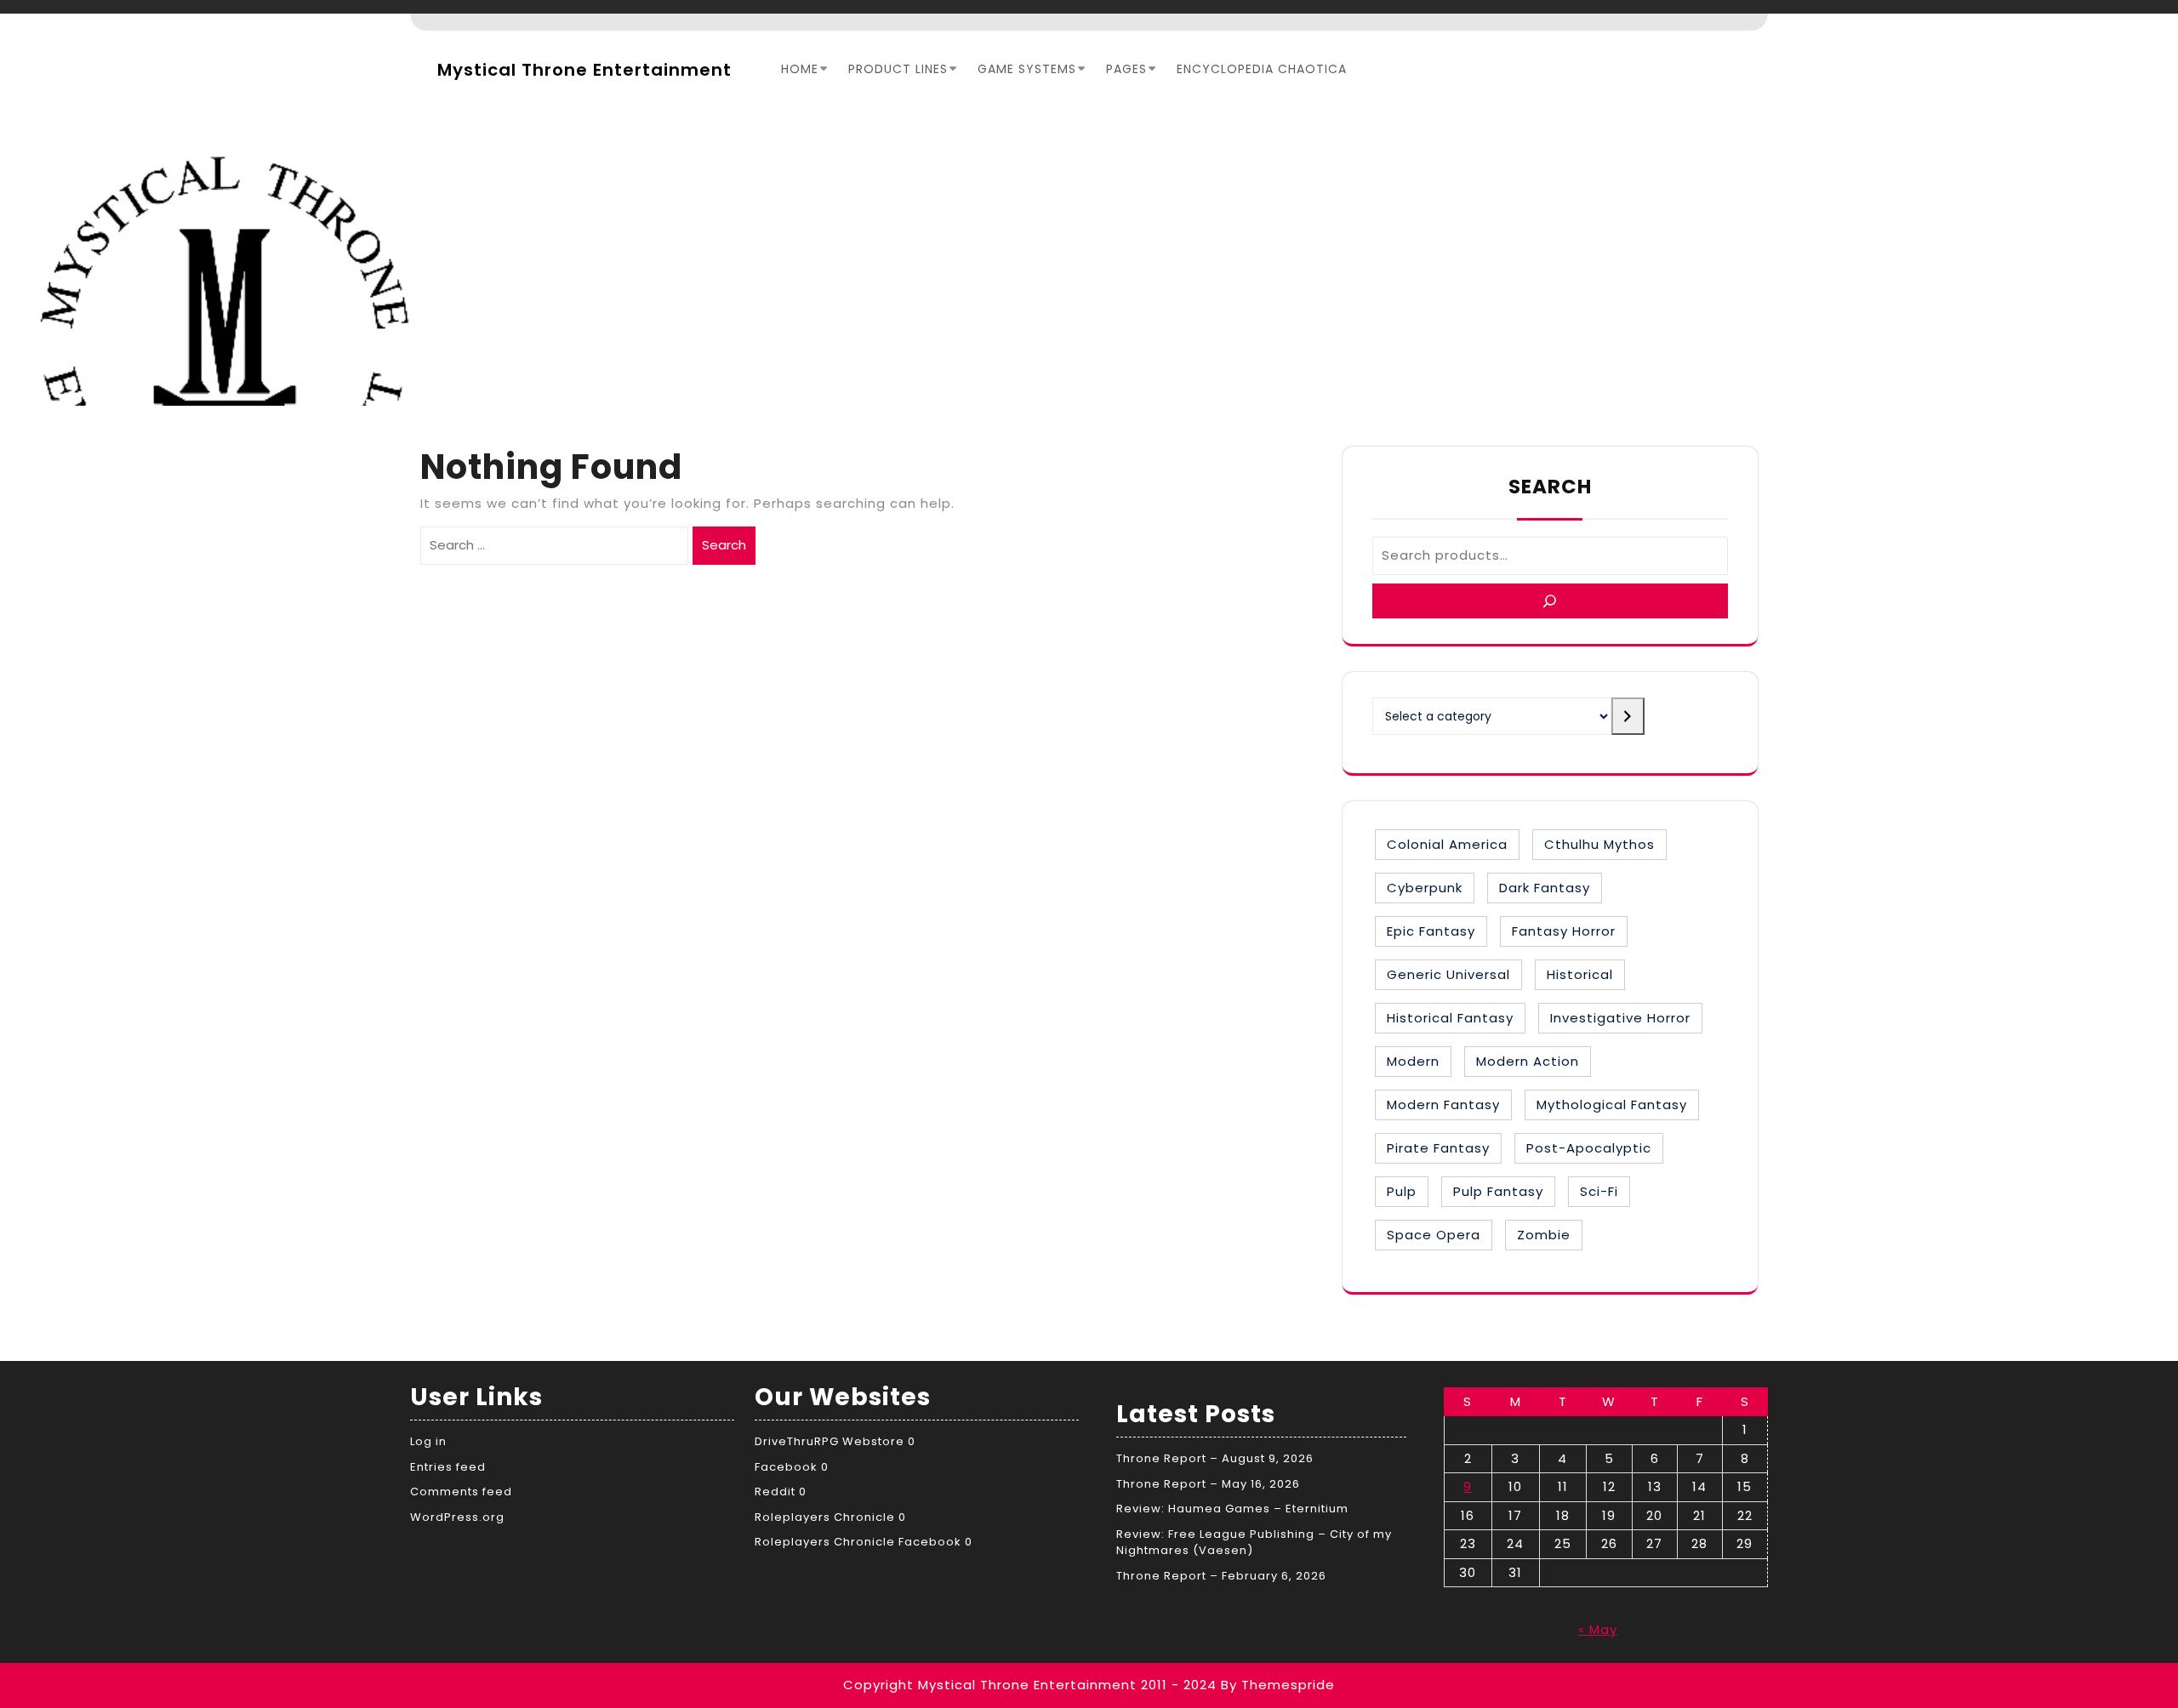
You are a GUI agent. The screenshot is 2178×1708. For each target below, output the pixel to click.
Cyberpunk (1425, 888)
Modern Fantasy (1443, 1105)
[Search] (1550, 601)
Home (800, 69)
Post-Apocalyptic (1589, 1148)
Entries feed (448, 1467)
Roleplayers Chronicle (825, 1517)
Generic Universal (1448, 974)
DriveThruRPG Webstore (830, 1441)
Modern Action (1528, 1061)
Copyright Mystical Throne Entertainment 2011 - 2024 (1030, 1685)
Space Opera (1434, 1235)
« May (1598, 1629)
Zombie (1544, 1235)
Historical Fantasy (1450, 1018)
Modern (1413, 1061)
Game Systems (1027, 69)
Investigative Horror (1620, 1018)
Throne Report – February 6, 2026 (1221, 1576)
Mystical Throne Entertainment (584, 70)
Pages (1126, 69)
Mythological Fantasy (1612, 1105)
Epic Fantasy (1431, 931)
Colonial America (1447, 844)
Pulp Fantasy (1498, 1191)
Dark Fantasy (1545, 888)
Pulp (1402, 1191)
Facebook (786, 1467)
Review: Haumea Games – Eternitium (1232, 1509)
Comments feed (461, 1492)
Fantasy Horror (1564, 931)
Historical (1580, 974)
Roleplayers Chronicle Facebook (858, 1542)
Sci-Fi (1599, 1191)
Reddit (775, 1492)
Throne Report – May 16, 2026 (1208, 1484)
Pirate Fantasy (1438, 1148)
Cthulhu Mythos (1599, 844)
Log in (428, 1441)
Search (724, 545)
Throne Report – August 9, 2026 (1215, 1458)
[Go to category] (1628, 716)
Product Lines (898, 69)
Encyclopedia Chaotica (1262, 69)
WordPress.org (457, 1517)
